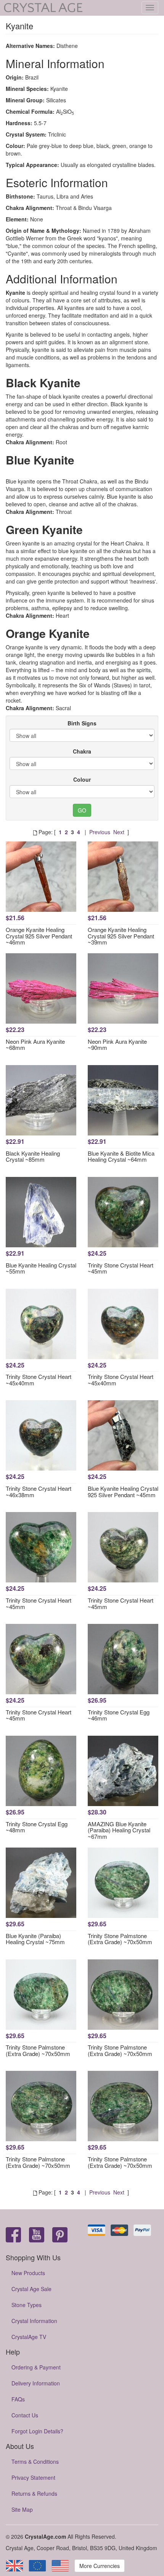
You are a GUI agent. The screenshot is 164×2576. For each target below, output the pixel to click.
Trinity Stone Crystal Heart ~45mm (121, 1268)
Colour (82, 779)
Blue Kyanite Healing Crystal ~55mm (41, 1268)
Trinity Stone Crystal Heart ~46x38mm (39, 1492)
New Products (28, 2273)
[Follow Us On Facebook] (13, 2235)
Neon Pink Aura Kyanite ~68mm (35, 1045)
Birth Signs (82, 723)
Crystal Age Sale (31, 2289)
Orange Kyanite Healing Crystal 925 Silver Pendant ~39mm (121, 936)
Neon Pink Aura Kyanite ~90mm (117, 1045)
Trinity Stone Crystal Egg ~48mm (37, 1827)
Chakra (82, 751)
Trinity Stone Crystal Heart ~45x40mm (39, 1380)
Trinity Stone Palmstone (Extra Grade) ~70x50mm (120, 1939)
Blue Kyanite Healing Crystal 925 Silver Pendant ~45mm (123, 1492)
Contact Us (25, 2415)
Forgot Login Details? (37, 2431)
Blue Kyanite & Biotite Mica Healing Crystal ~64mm (121, 1156)
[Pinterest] (60, 2235)
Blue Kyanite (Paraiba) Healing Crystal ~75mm (35, 1939)
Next (119, 832)
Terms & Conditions (35, 2462)
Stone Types (27, 2305)
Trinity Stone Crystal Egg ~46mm (119, 1715)
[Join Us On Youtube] (37, 2235)
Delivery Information (36, 2383)
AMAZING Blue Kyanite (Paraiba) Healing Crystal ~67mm (119, 1830)
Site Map (22, 2509)
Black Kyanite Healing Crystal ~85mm (33, 1156)
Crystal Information (34, 2321)
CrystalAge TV (29, 2337)
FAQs (18, 2399)
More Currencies (100, 2566)
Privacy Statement (33, 2477)
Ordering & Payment (36, 2367)
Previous (100, 832)
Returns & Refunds (34, 2493)
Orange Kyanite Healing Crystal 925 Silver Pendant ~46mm (39, 936)
